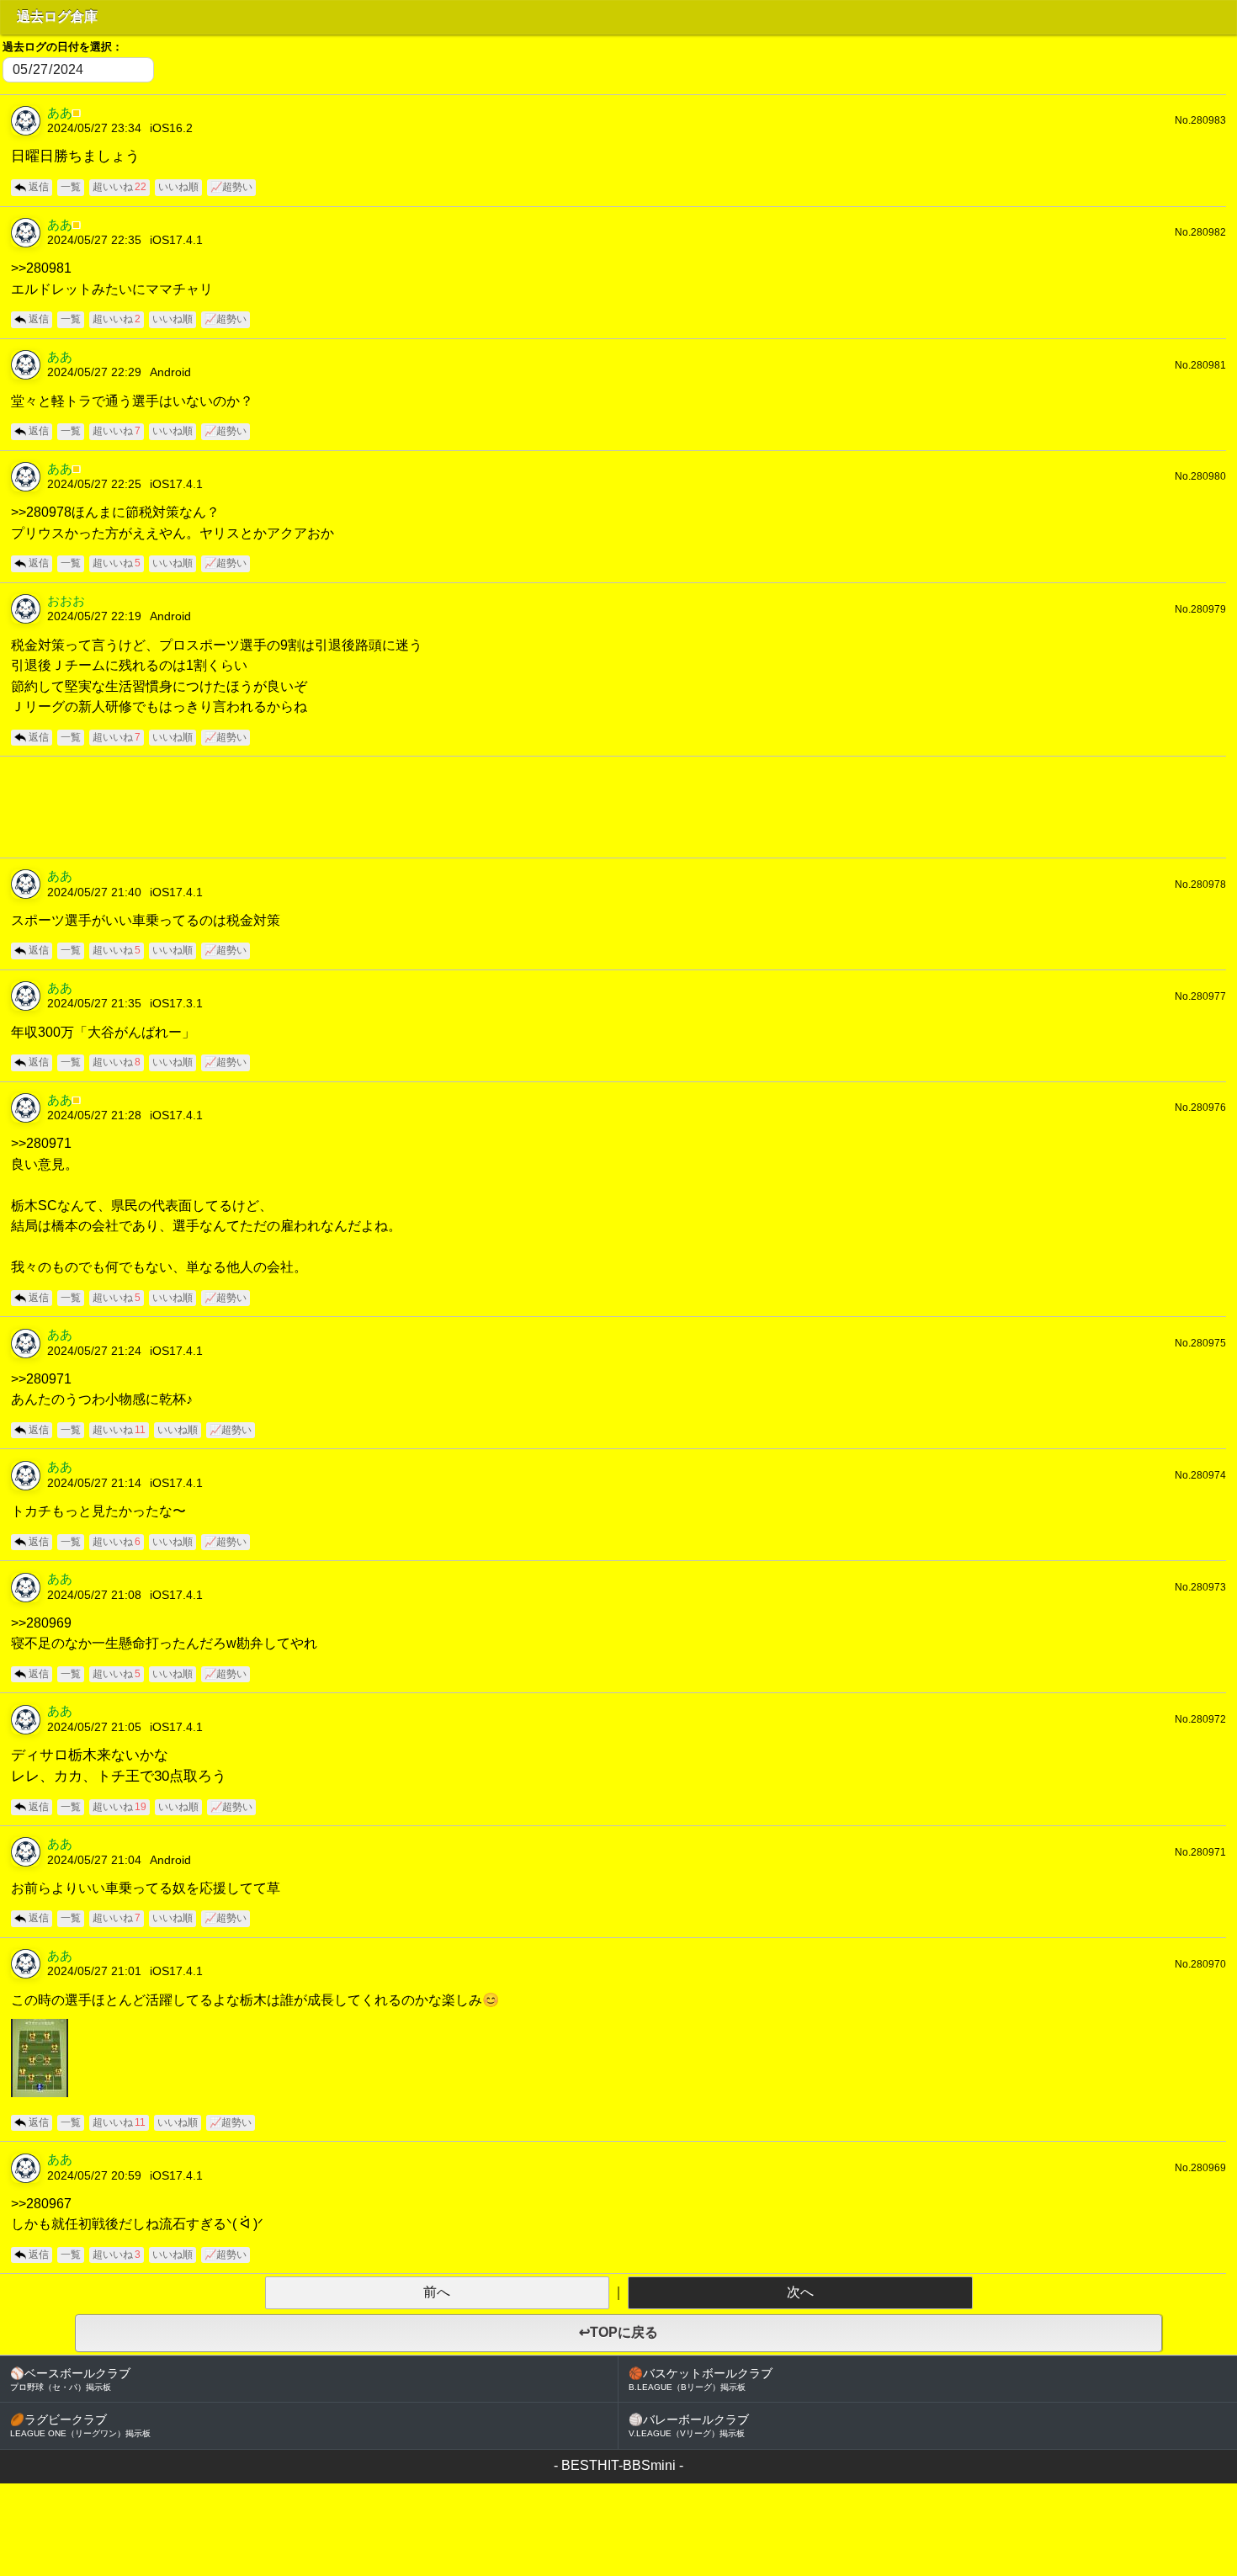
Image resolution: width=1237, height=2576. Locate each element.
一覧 (71, 187)
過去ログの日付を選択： (63, 47)
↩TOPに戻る (618, 2332)
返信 (39, 187)
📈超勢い (231, 187)
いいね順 (178, 187)
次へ (800, 2292)
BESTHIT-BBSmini (618, 2465)
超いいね (119, 187)
